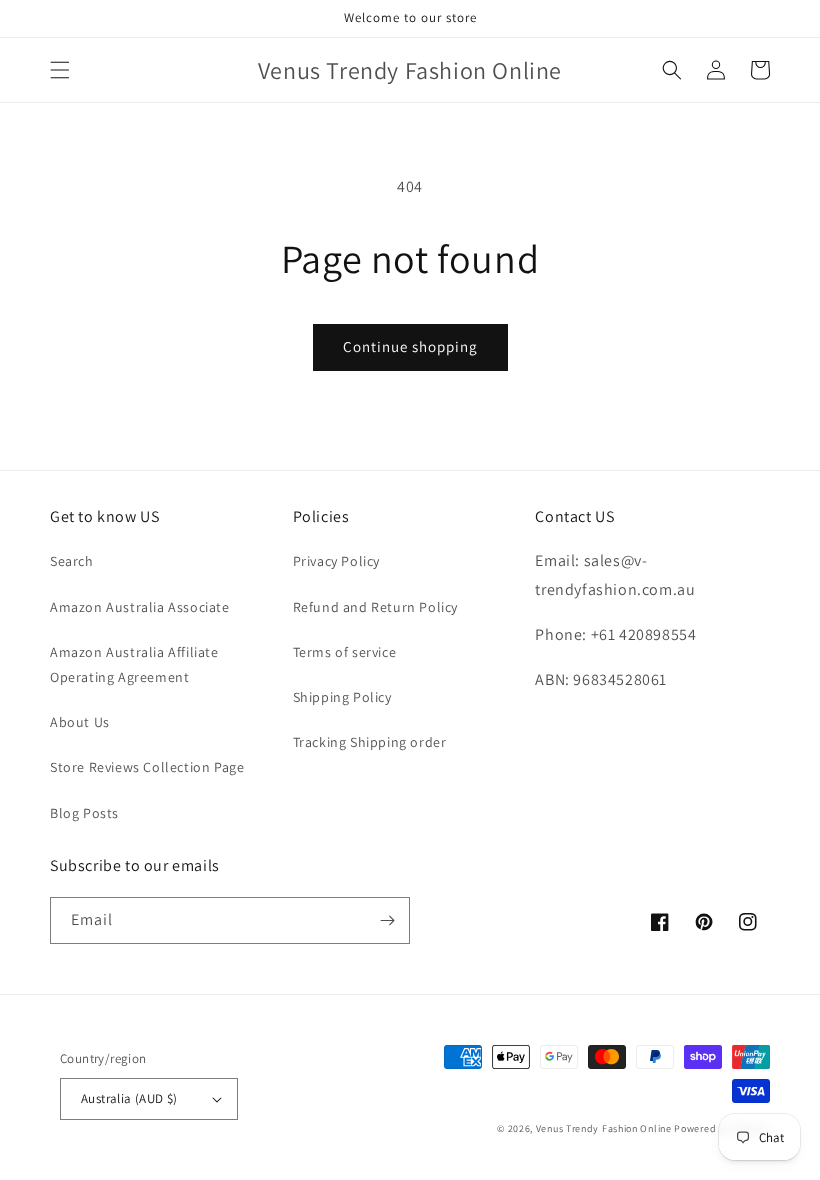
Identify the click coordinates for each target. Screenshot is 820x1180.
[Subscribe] (387, 920)
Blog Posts (84, 813)
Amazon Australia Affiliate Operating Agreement (134, 664)
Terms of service (345, 652)
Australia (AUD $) (129, 1098)
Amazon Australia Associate (140, 607)
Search (72, 561)
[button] (60, 70)
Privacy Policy (336, 561)
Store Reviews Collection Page (147, 767)
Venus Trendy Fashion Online (604, 1128)
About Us (80, 722)
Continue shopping (410, 346)
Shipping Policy (342, 697)
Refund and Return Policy (375, 607)
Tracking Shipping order (370, 742)
